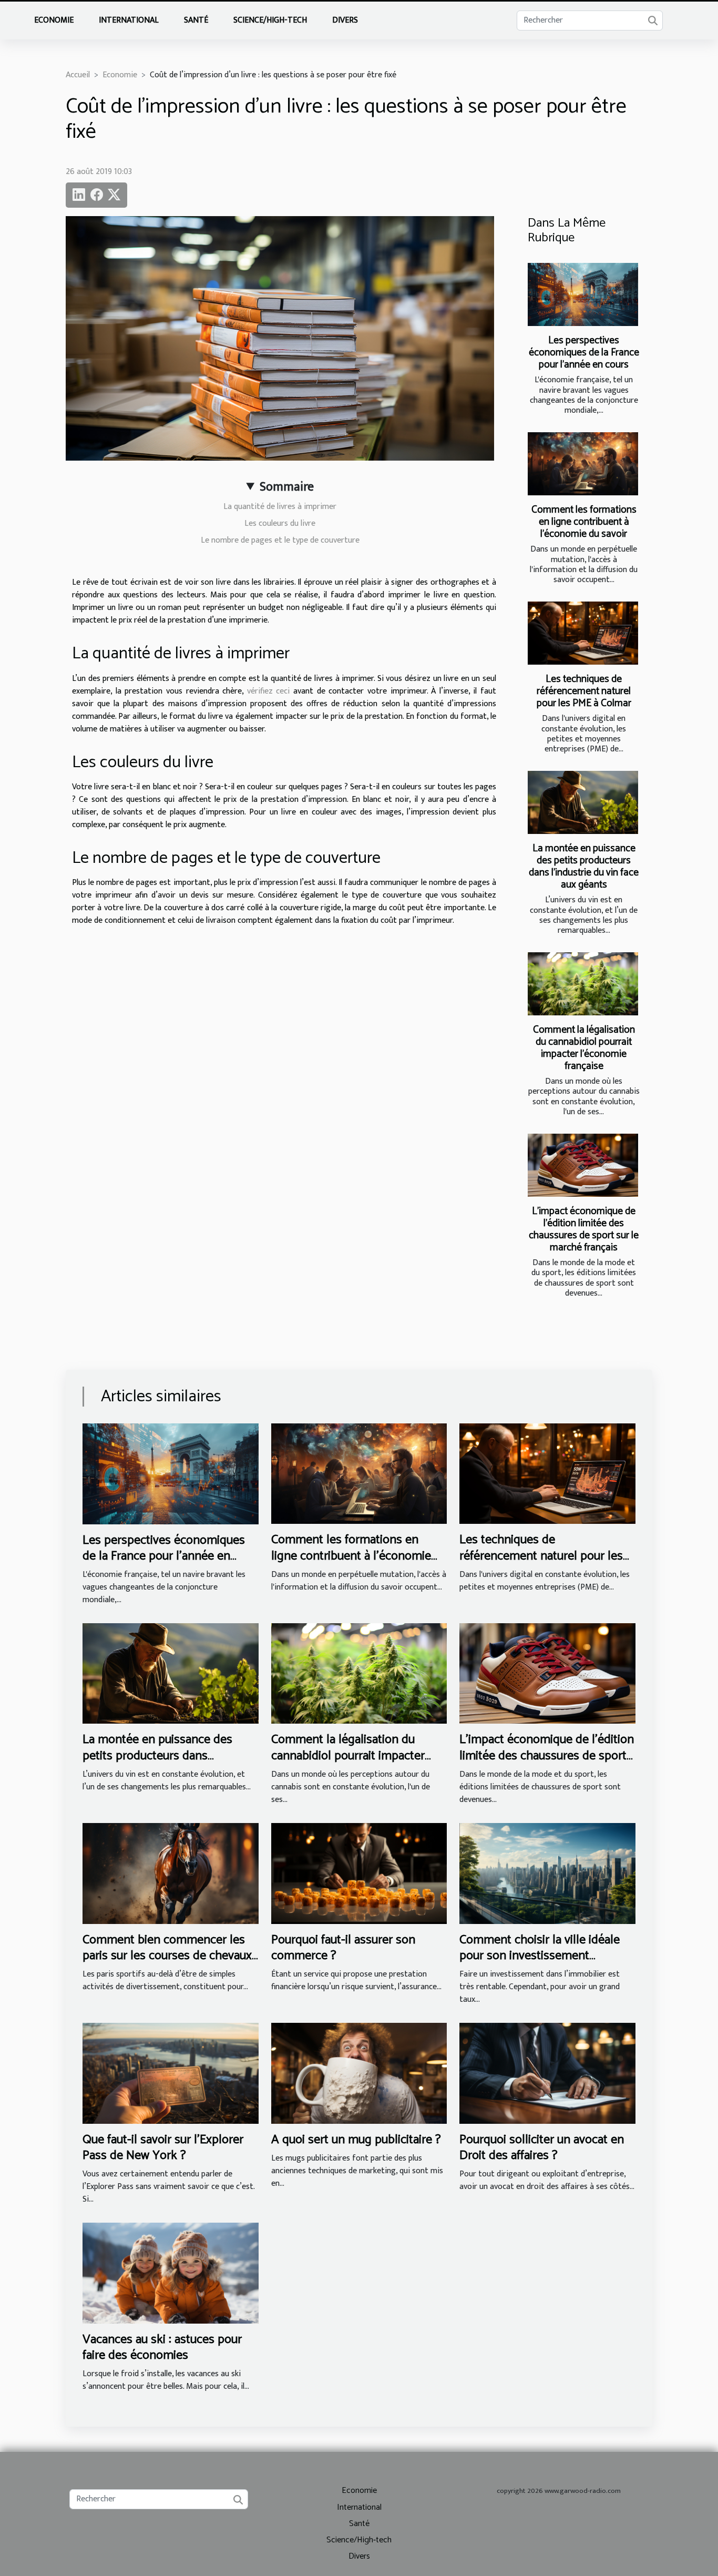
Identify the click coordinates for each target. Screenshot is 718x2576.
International (129, 20)
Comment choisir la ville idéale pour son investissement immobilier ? (540, 1956)
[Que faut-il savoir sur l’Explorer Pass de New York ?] (171, 2073)
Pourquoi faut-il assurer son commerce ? (343, 1948)
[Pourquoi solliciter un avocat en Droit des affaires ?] (547, 2073)
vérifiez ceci (270, 691)
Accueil (78, 75)
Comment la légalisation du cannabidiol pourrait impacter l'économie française (584, 1048)
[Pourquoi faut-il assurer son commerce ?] (359, 1873)
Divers (345, 20)
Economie (54, 20)
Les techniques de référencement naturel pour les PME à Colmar (584, 691)
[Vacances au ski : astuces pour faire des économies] (171, 2273)
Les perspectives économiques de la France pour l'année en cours (584, 353)
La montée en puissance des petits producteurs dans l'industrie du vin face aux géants (584, 867)
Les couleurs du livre (280, 523)
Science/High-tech (270, 20)
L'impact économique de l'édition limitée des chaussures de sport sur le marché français (584, 1229)
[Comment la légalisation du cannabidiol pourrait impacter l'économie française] (583, 984)
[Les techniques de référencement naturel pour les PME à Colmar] (583, 633)
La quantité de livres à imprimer (280, 507)
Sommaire (287, 487)
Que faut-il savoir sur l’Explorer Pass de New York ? (163, 2148)
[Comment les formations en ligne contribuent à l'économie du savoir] (583, 464)
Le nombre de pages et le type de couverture (280, 540)
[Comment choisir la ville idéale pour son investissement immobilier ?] (547, 1873)
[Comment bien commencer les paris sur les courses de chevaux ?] (171, 1873)
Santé (196, 20)
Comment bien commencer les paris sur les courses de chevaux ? (167, 1956)
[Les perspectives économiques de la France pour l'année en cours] (583, 294)
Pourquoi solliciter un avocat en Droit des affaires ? (542, 2148)
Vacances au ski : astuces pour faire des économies (162, 2348)
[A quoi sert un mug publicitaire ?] (359, 2073)
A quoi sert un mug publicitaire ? (356, 2140)
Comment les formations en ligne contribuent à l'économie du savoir (584, 522)
